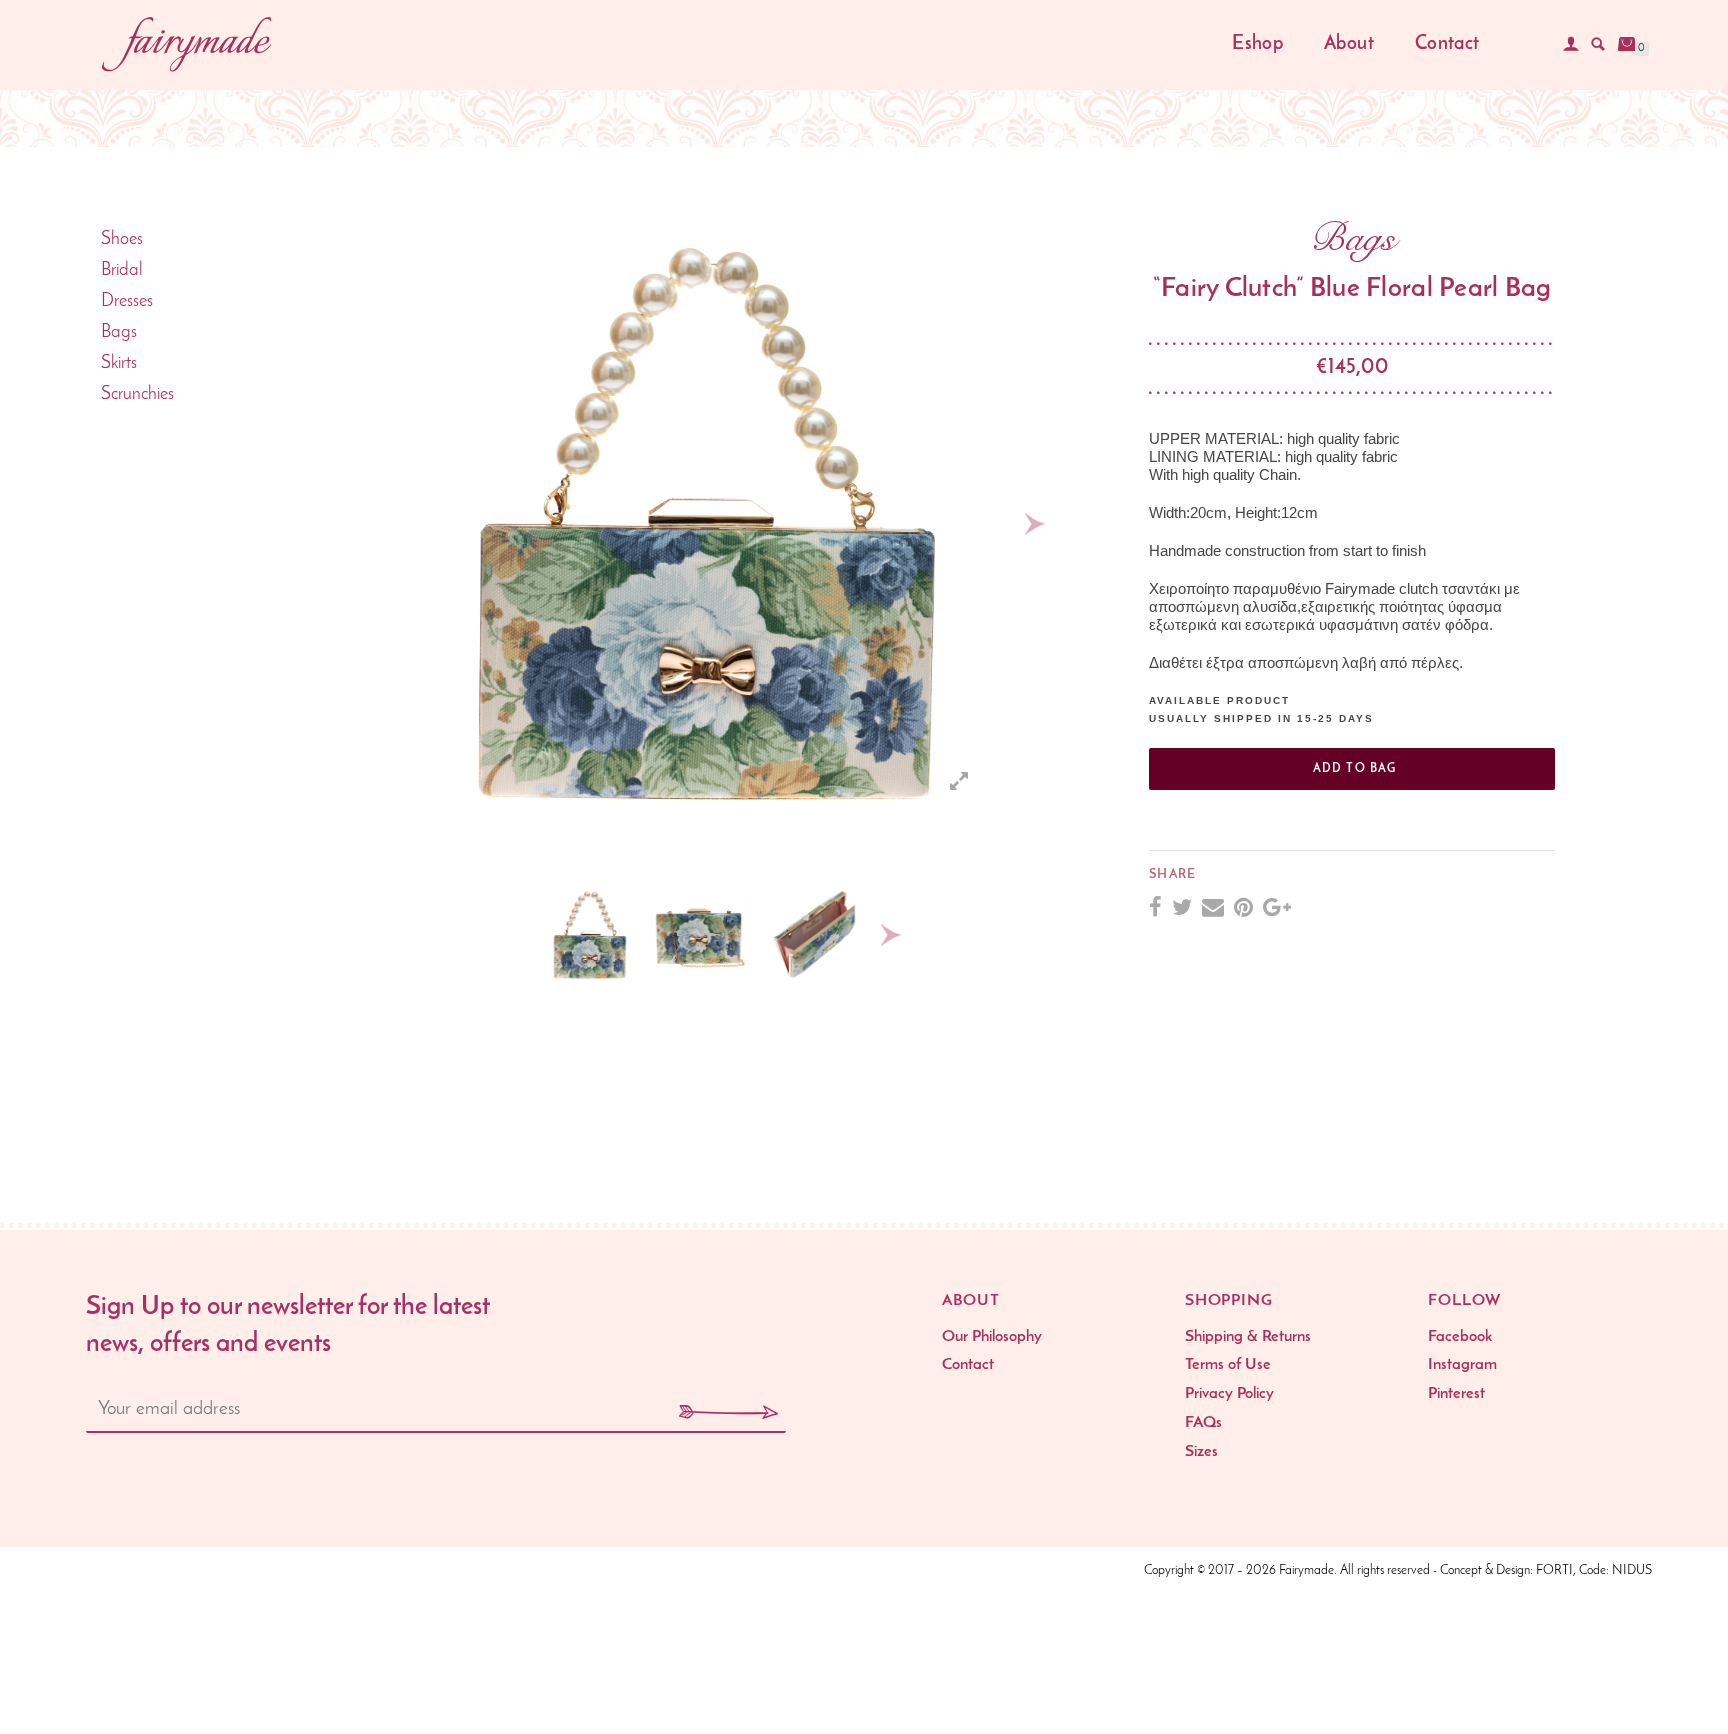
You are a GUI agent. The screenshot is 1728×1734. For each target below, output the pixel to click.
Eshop (1257, 44)
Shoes (122, 240)
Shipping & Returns (1248, 1337)
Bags (119, 333)
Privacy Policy (1229, 1394)
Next (1035, 524)
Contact (1447, 44)
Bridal (122, 271)
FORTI (1554, 1570)
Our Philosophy (992, 1337)
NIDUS (1632, 1570)
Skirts (119, 364)
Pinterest (1456, 1394)
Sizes (1201, 1452)
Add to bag (1355, 769)
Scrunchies (137, 395)
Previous (367, 524)
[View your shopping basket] (1627, 44)
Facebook (1460, 1337)
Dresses (127, 302)
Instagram (1462, 1365)
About (1349, 44)
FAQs (1203, 1423)
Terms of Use (1228, 1365)
